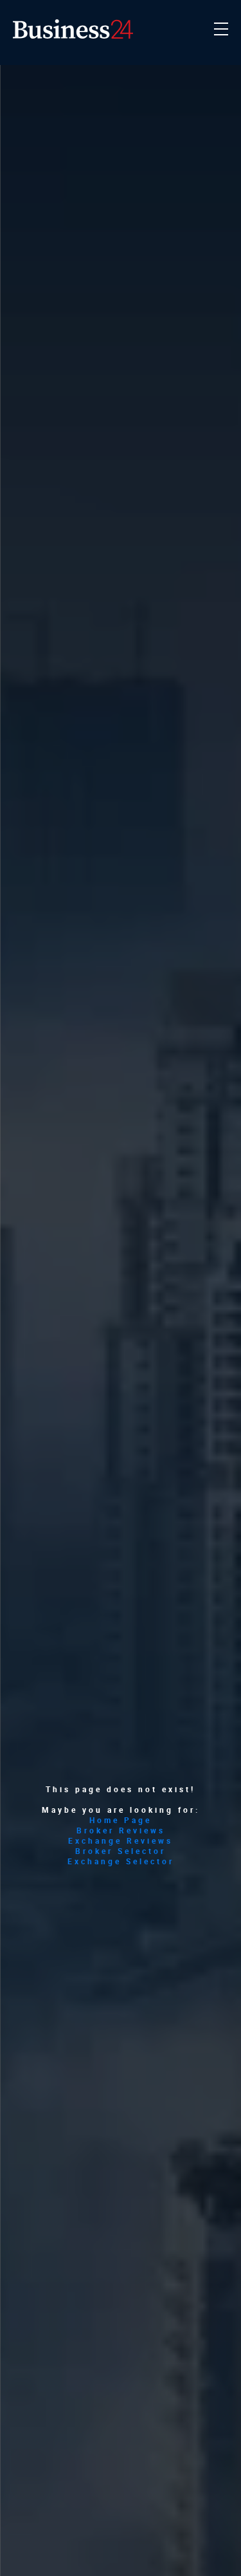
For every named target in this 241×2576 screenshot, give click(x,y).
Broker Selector (121, 1851)
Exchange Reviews (121, 1840)
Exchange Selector (121, 1861)
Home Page (121, 1820)
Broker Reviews (121, 1830)
